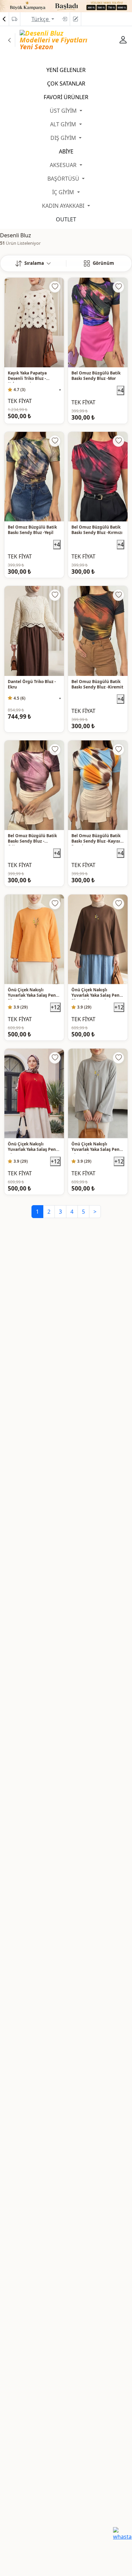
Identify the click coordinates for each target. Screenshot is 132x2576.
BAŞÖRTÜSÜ (64, 179)
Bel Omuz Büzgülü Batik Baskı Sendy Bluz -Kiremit (97, 684)
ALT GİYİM (64, 124)
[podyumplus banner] (66, 5)
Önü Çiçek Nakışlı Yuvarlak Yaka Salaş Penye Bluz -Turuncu (34, 993)
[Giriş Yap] (64, 19)
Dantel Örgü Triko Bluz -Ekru (32, 684)
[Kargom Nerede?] (15, 19)
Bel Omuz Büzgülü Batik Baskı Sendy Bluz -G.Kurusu (32, 839)
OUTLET (66, 219)
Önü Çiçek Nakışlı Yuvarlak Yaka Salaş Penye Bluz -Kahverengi (98, 993)
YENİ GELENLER (66, 70)
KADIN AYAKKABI (64, 206)
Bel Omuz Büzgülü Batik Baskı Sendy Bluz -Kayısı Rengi (96, 839)
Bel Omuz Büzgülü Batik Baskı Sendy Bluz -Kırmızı (97, 530)
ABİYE (66, 151)
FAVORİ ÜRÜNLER (66, 97)
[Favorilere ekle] (55, 287)
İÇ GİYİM (64, 192)
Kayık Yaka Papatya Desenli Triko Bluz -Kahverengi (27, 376)
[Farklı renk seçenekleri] (60, 390)
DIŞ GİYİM (64, 138)
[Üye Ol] (75, 19)
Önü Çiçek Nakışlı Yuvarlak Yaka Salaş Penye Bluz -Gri (98, 1147)
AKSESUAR (64, 165)
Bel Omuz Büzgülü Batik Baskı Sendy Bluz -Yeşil (32, 530)
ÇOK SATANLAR (66, 84)
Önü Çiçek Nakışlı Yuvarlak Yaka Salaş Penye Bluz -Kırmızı (34, 1147)
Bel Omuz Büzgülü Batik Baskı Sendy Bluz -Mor (96, 376)
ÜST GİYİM (64, 111)
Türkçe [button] (41, 19)
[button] (33, 263)
